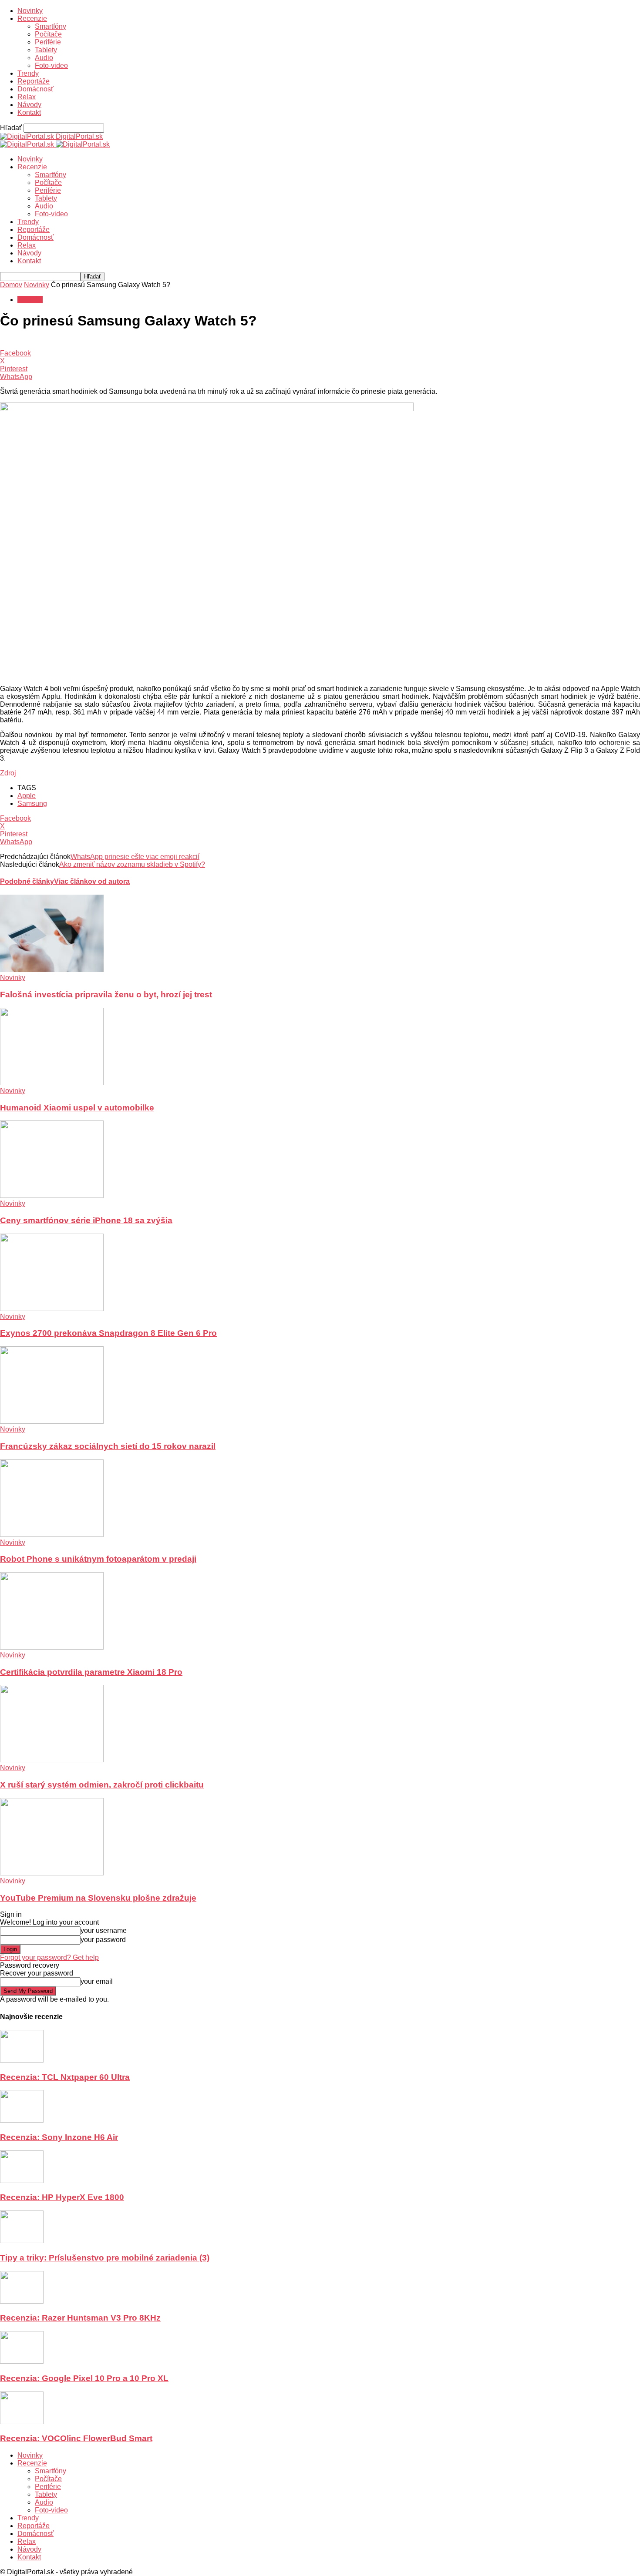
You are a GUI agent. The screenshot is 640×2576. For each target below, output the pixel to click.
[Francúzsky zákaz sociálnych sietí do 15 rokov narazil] (52, 1421)
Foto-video (51, 65)
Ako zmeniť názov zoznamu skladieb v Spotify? (132, 864)
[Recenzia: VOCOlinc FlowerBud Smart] (22, 2422)
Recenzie (32, 18)
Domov (11, 285)
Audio (44, 58)
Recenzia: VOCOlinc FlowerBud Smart (76, 2438)
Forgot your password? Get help (49, 1957)
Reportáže (34, 81)
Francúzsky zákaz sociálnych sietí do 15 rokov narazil (108, 1446)
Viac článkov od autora (92, 881)
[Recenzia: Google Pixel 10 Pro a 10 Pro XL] (22, 2361)
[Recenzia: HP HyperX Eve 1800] (22, 2181)
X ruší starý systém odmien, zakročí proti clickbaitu (102, 1785)
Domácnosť (35, 89)
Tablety (46, 50)
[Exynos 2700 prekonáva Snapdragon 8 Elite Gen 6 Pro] (52, 1309)
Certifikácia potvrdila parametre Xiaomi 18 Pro (91, 1672)
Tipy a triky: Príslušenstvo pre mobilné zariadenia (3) (105, 2258)
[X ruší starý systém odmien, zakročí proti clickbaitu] (52, 1760)
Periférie (48, 42)
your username (104, 1930)
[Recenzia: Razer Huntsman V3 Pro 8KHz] (22, 2301)
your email (97, 1981)
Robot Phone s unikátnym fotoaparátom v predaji (98, 1559)
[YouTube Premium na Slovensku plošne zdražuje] (52, 1873)
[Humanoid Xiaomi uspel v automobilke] (52, 1083)
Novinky (30, 11)
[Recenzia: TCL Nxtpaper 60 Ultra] (22, 2060)
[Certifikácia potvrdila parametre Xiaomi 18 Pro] (52, 1647)
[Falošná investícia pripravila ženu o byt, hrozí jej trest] (52, 970)
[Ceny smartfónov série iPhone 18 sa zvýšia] (52, 1196)
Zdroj (8, 773)
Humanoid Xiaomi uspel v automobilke (77, 1108)
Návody (29, 105)
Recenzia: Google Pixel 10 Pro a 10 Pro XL (84, 2378)
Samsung (32, 803)
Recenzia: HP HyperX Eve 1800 (62, 2197)
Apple (27, 796)
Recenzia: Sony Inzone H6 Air (59, 2137)
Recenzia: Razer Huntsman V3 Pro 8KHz (80, 2318)
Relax (27, 97)
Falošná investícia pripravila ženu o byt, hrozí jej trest (106, 995)
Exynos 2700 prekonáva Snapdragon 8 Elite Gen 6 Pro (108, 1333)
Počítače (48, 34)
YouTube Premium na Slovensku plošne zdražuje (98, 1898)
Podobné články (27, 881)
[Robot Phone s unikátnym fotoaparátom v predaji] (52, 1535)
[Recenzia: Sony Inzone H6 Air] (22, 2120)
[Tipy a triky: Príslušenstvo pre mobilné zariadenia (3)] (22, 2241)
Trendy (28, 73)
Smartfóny (51, 26)
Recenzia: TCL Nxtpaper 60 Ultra (65, 2077)
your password (103, 1940)
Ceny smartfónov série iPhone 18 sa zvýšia (86, 1220)
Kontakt (29, 112)
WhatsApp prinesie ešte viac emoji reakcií (135, 857)
